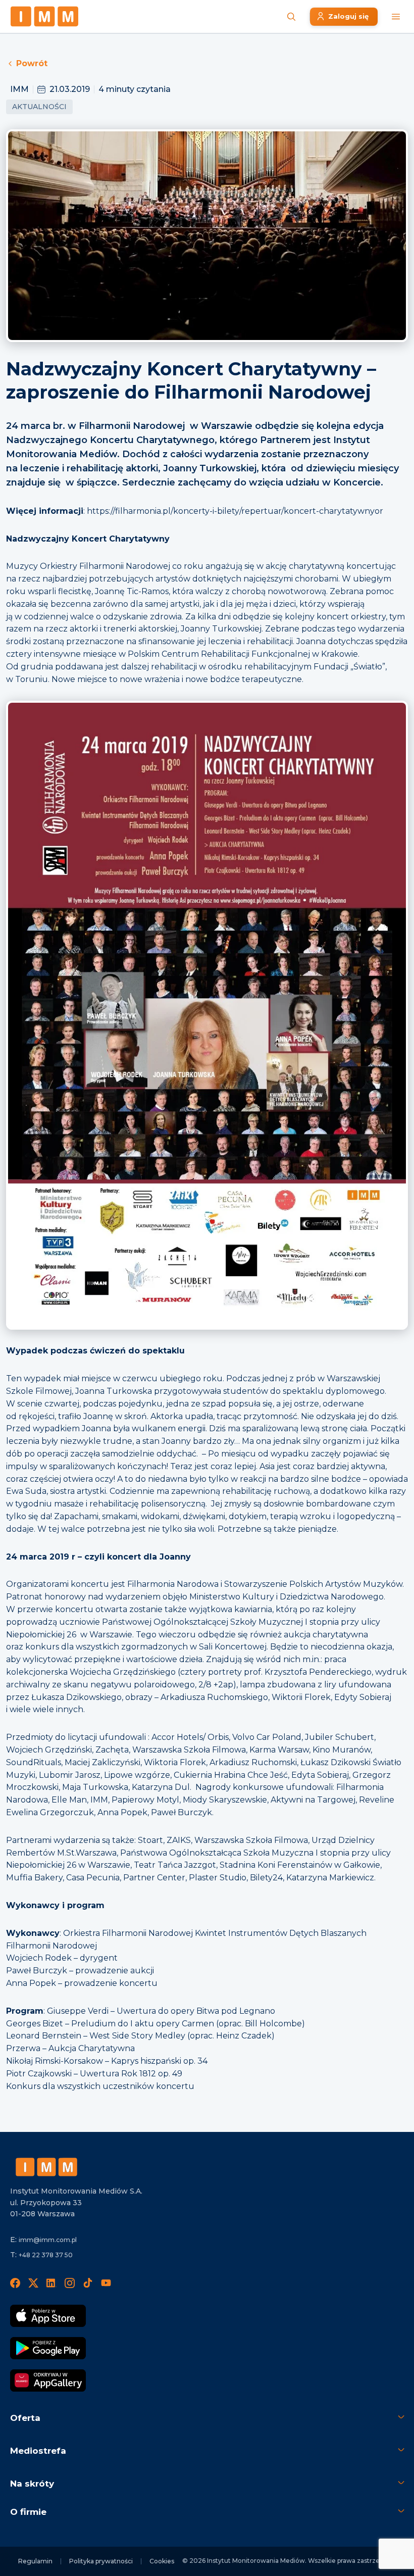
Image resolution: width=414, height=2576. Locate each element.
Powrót (32, 63)
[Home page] (44, 16)
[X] (33, 2282)
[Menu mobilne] (396, 17)
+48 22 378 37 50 (46, 2255)
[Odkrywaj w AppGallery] (48, 2380)
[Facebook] (15, 2282)
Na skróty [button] (32, 2484)
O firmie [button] (28, 2512)
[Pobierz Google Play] (48, 2348)
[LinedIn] (51, 2282)
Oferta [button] (25, 2418)
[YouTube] (106, 2282)
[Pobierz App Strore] (48, 2316)
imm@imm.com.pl (48, 2240)
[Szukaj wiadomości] (291, 17)
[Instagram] (70, 2282)
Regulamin (35, 2561)
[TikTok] (88, 2282)
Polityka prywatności (101, 2561)
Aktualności (39, 107)
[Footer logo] (46, 2167)
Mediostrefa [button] (38, 2451)
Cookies (162, 2561)
